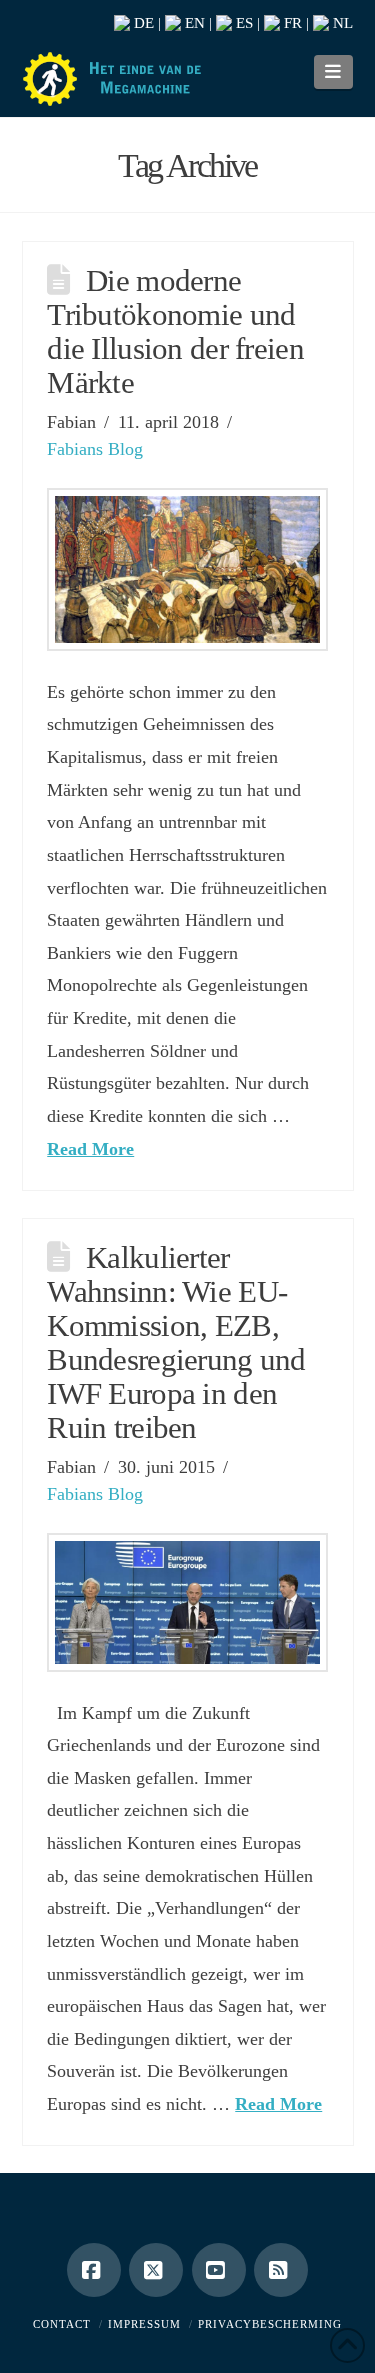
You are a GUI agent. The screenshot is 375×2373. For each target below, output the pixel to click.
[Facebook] (94, 2270)
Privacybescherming (270, 2324)
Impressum (144, 2324)
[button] (333, 72)
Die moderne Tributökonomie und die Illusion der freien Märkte (175, 332)
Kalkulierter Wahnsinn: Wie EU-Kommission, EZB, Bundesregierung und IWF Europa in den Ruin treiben (176, 1343)
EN (193, 23)
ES (242, 23)
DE (142, 23)
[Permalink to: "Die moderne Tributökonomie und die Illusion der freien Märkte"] (187, 569)
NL (341, 23)
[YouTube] (219, 2270)
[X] (156, 2270)
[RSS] (281, 2270)
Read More (90, 1149)
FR (291, 23)
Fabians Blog (95, 449)
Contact (62, 2324)
